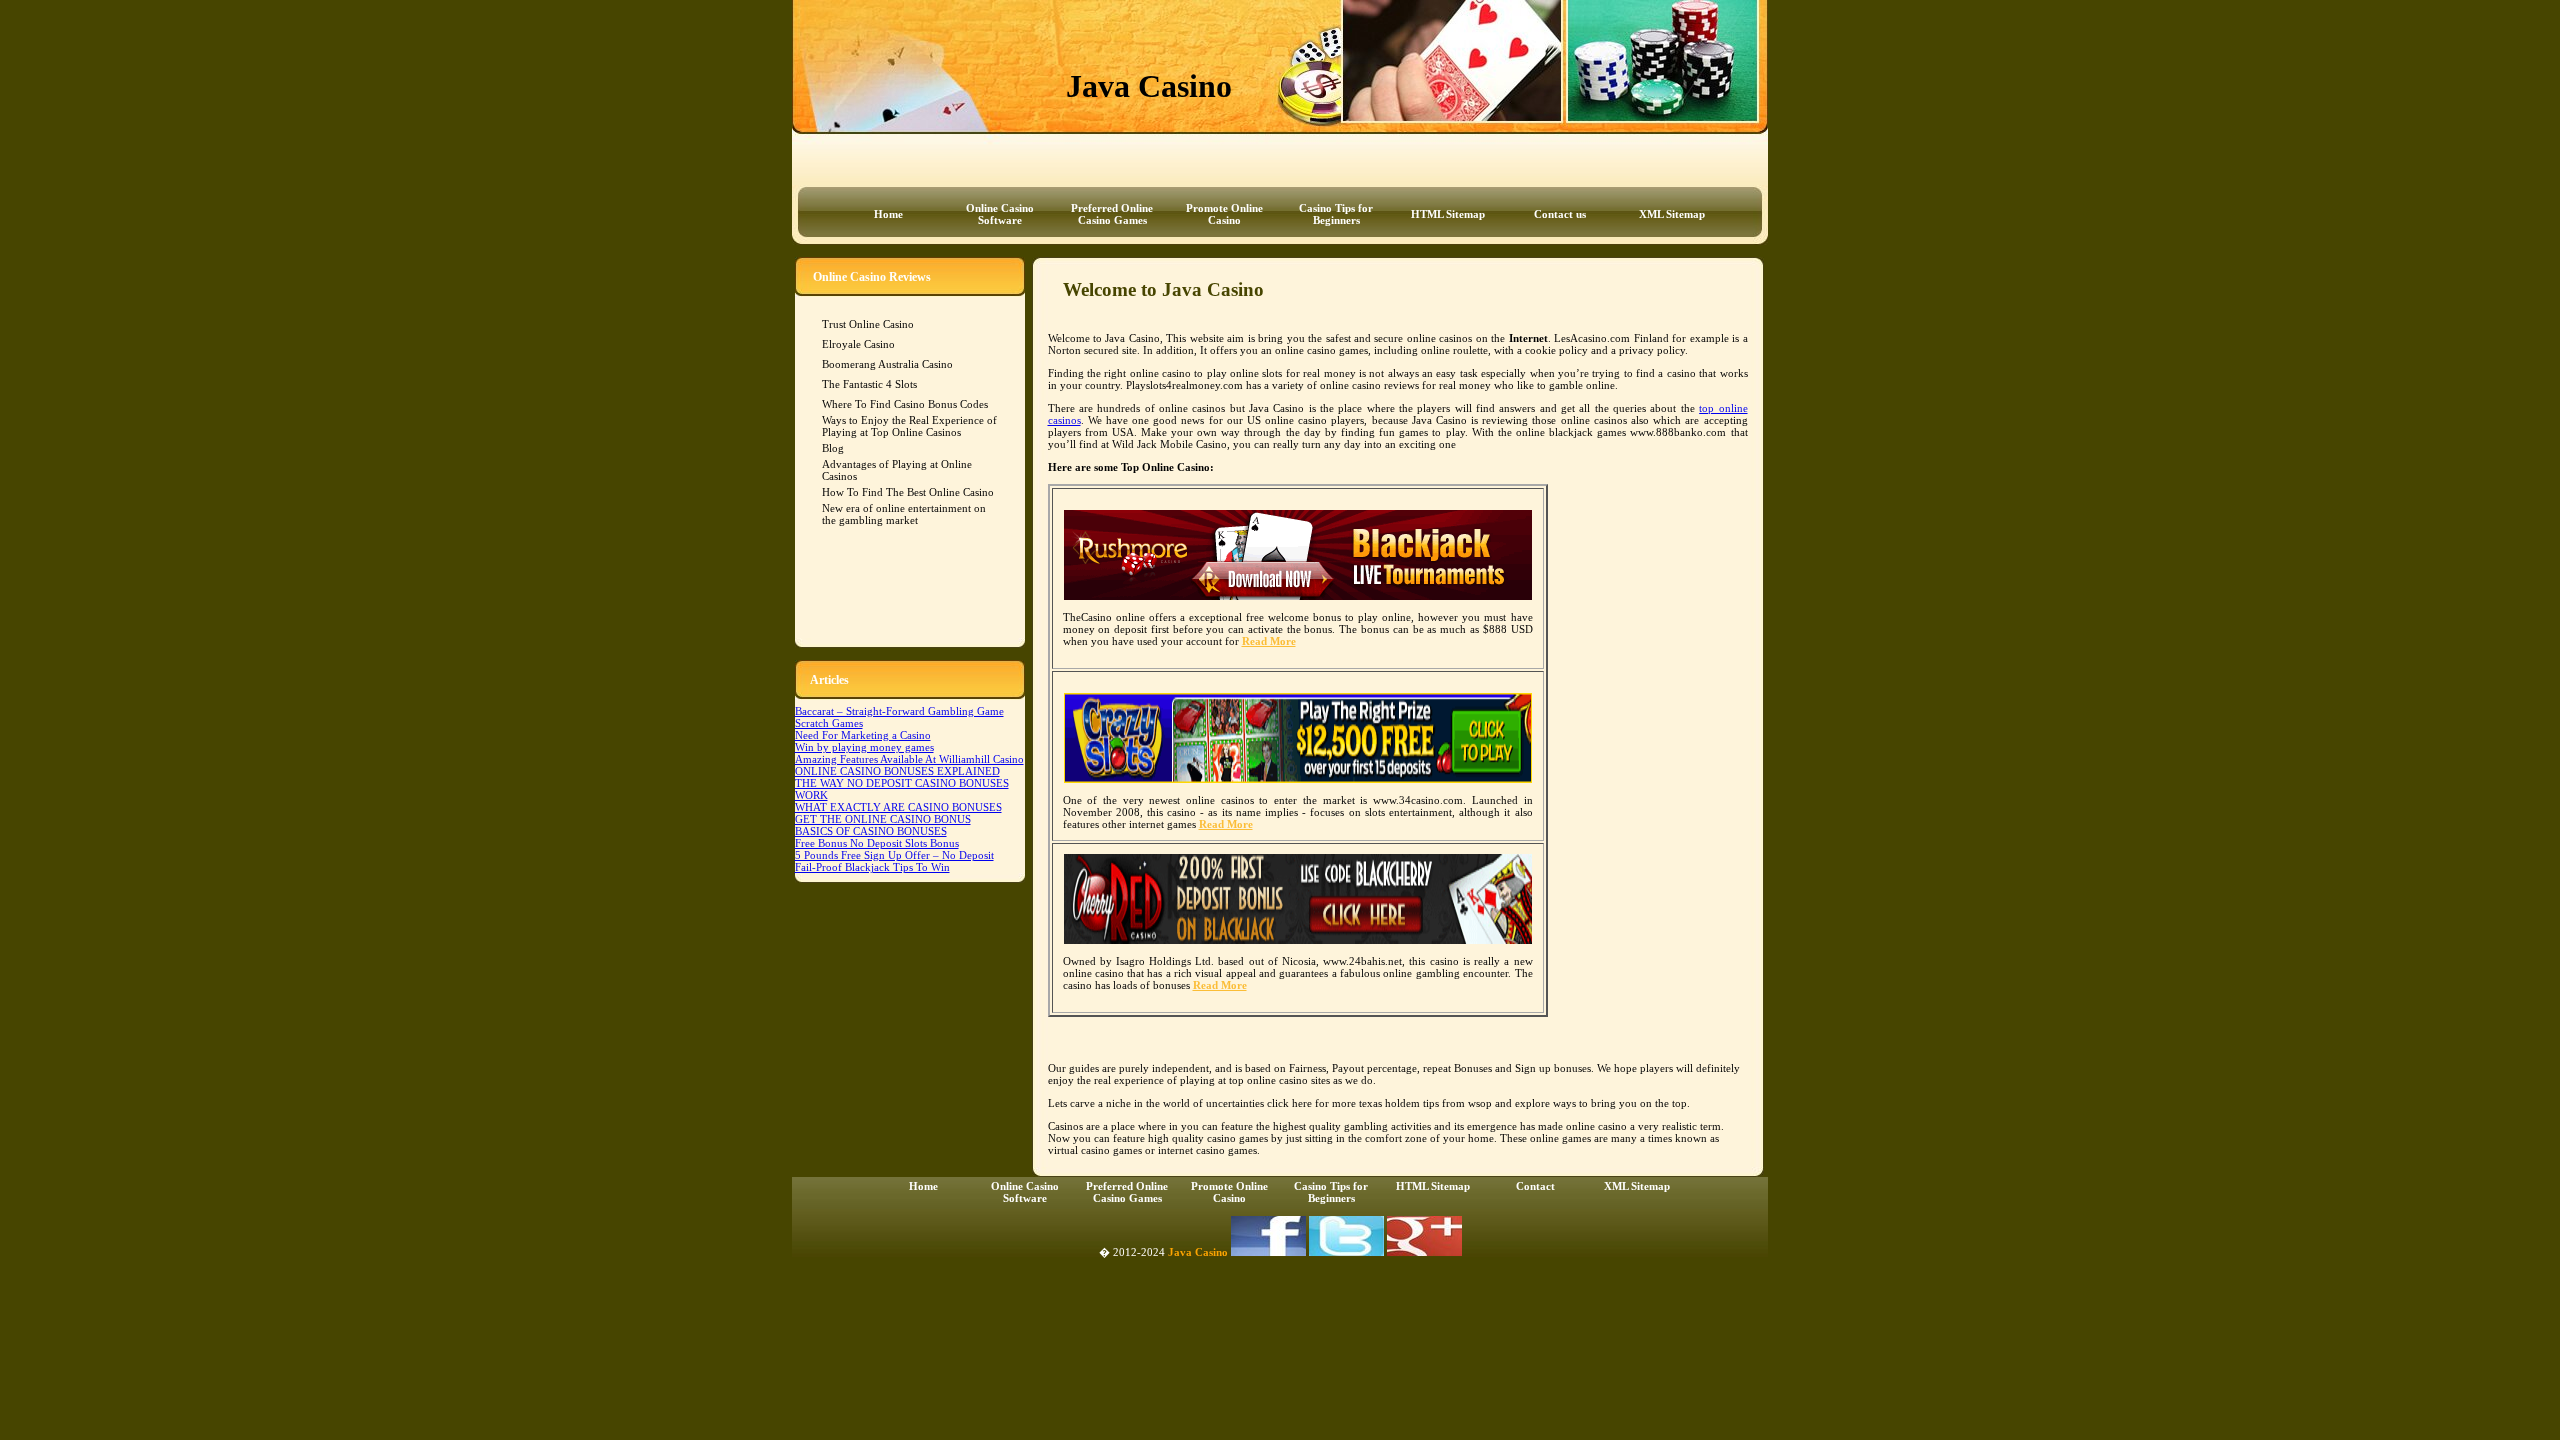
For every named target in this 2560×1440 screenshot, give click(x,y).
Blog (833, 448)
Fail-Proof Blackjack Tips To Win (872, 867)
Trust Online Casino (868, 324)
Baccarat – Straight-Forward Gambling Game (899, 711)
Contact (1535, 1186)
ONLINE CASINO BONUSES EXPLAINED (897, 771)
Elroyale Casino (858, 344)
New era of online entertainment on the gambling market (904, 514)
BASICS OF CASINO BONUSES (871, 831)
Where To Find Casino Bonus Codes (905, 404)
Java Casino (1198, 1252)
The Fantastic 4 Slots (869, 384)
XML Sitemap (1672, 214)
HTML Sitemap (1448, 214)
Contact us (1560, 214)
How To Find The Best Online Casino (908, 492)
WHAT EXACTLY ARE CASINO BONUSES (898, 807)
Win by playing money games (864, 747)
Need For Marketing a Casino (863, 735)
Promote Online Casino (1224, 214)
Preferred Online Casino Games (1112, 214)
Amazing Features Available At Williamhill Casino (909, 759)
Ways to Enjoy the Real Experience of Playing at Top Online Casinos (909, 426)
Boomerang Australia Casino (887, 364)
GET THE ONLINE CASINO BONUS (883, 819)
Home (888, 214)
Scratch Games (829, 723)
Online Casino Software (1000, 214)
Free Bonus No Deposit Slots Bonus (877, 843)
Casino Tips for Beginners (1336, 214)
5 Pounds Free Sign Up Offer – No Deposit (894, 855)
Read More (1269, 641)
